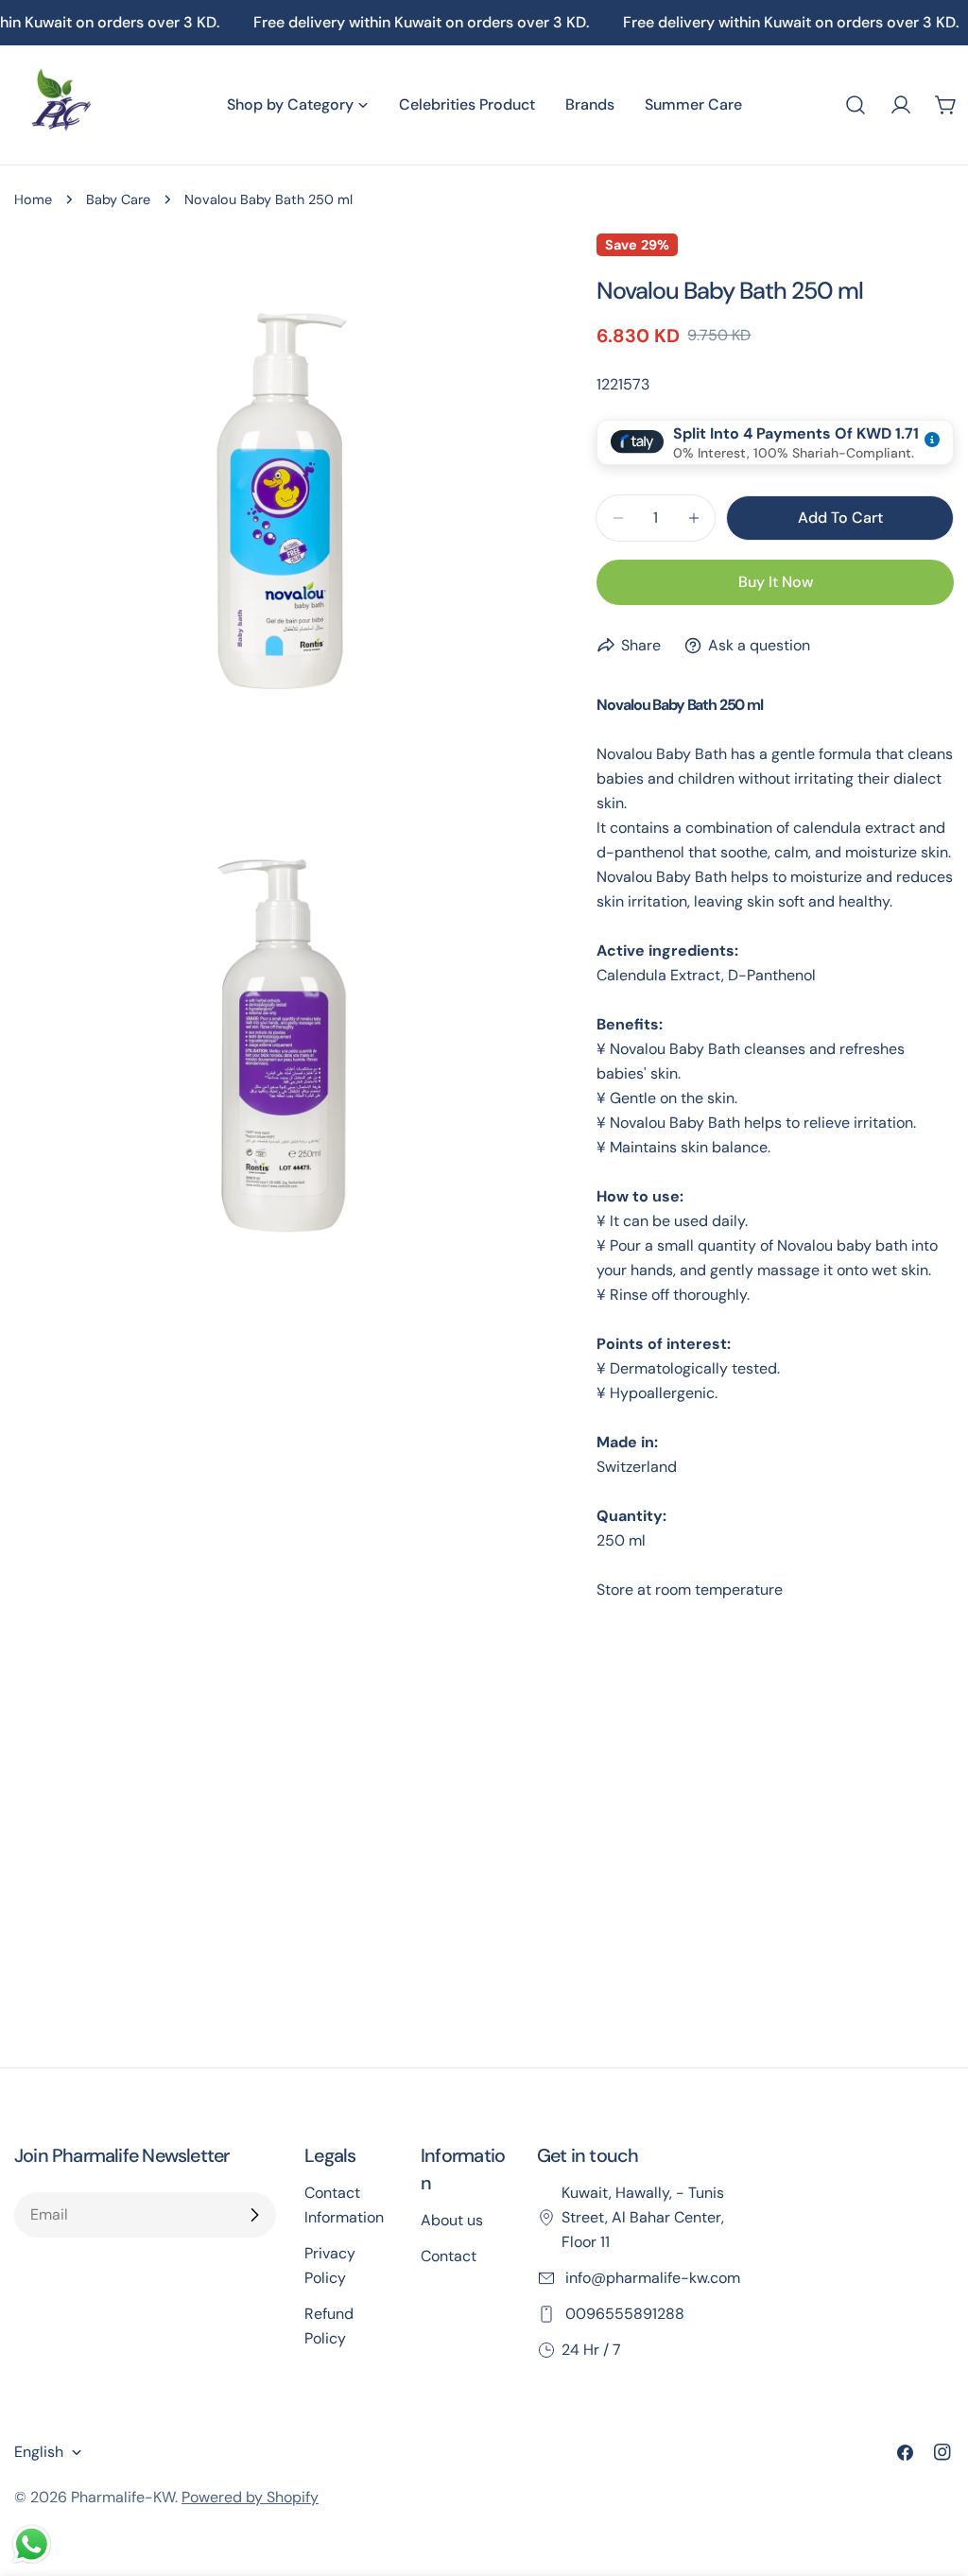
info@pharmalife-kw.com (651, 2278)
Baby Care (118, 199)
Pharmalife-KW (123, 2497)
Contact (449, 2256)
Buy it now (776, 582)
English (39, 2452)
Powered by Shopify (250, 2497)
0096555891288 (623, 2314)
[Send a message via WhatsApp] (32, 2544)
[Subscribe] (254, 2215)
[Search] (856, 105)
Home (33, 199)
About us (452, 2220)
